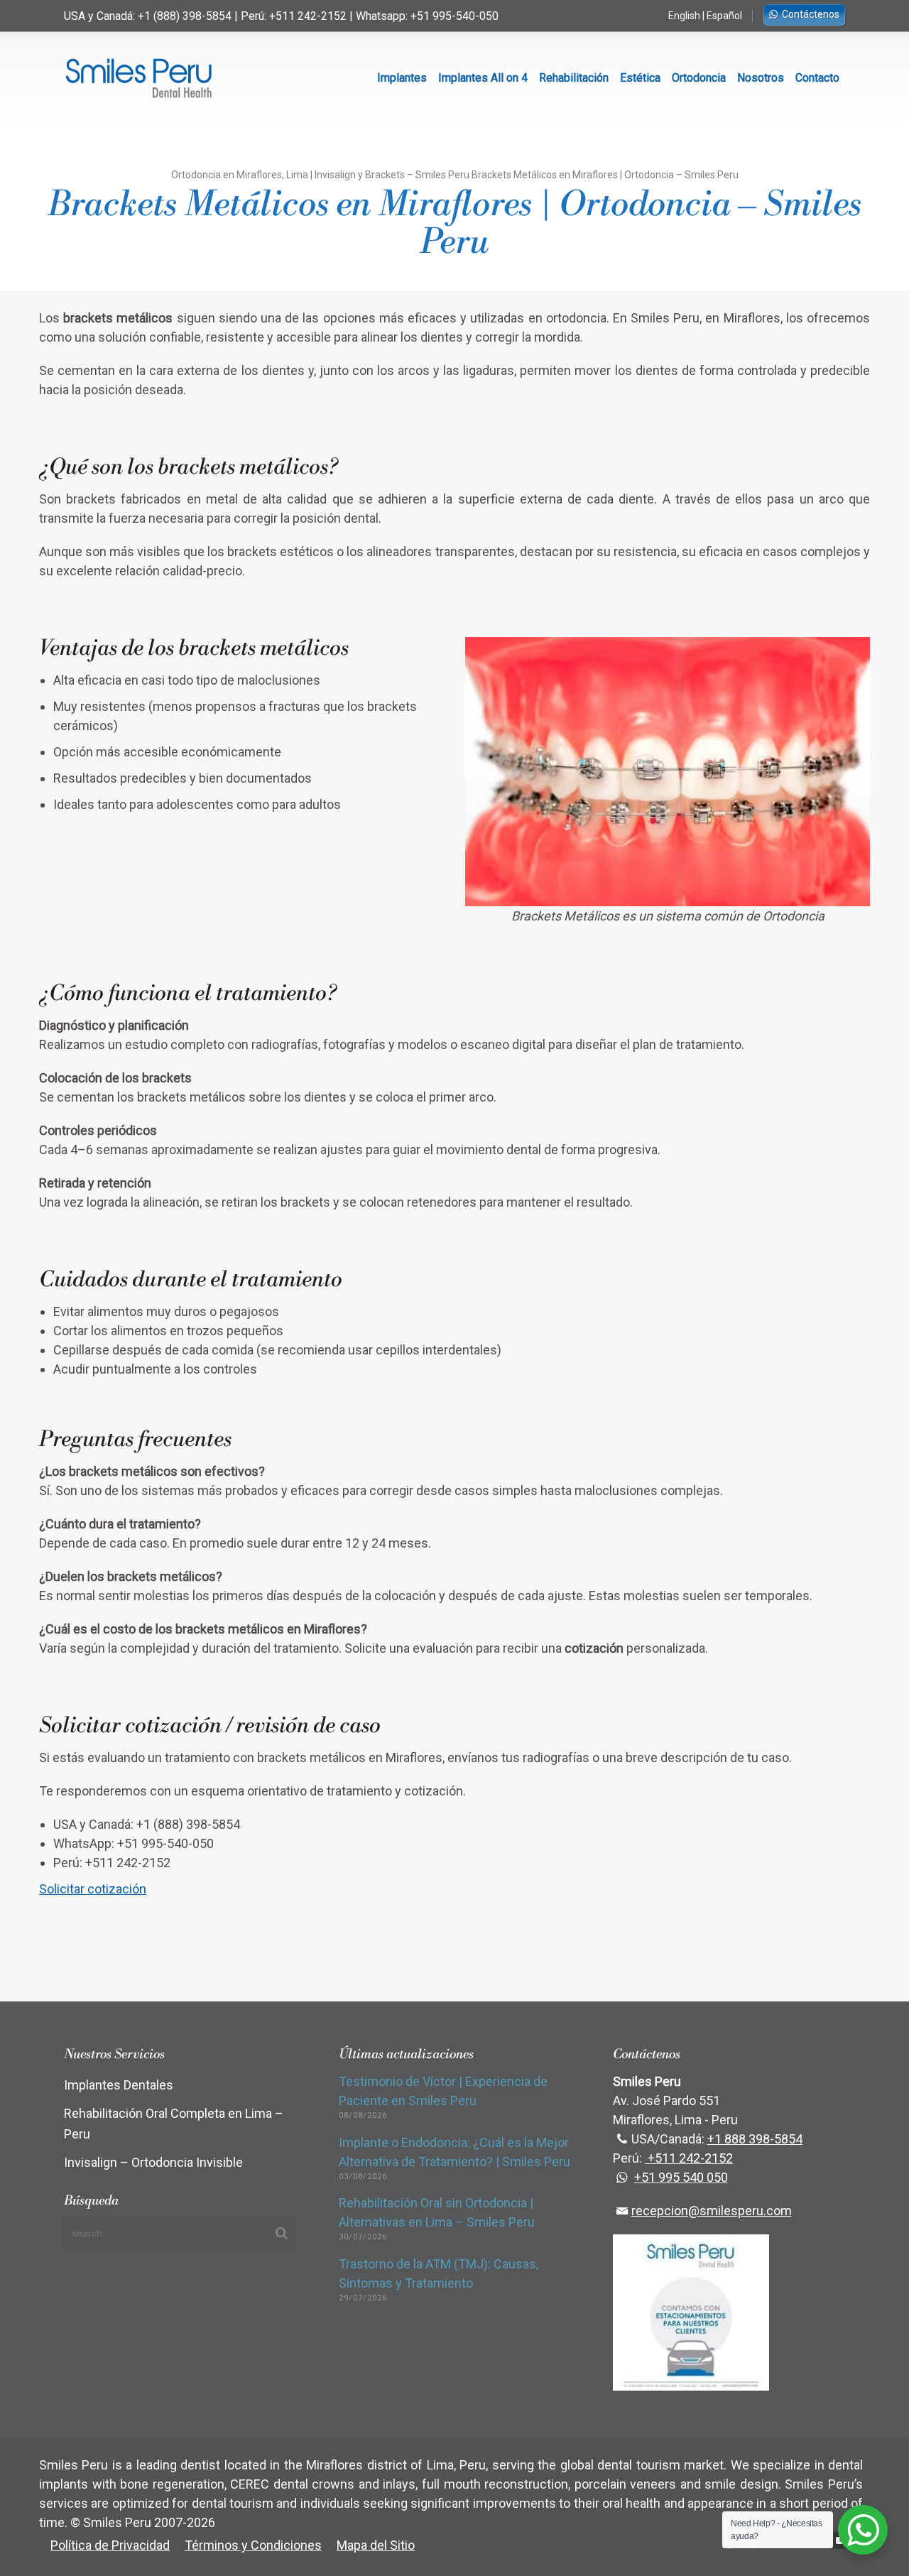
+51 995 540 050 (681, 2177)
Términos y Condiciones (253, 2545)
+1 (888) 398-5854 (185, 16)
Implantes (402, 78)
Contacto (817, 78)
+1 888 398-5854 (755, 2139)
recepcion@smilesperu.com (711, 2211)
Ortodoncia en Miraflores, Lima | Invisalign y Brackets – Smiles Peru (320, 175)
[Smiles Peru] (138, 78)
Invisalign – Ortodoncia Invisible (153, 2162)
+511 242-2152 (308, 16)
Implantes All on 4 (483, 78)
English (684, 16)
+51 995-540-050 (454, 16)
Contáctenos (811, 14)
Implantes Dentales (119, 2085)
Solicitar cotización (93, 1889)
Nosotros (761, 78)
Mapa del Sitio (376, 2545)
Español (724, 16)
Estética (640, 78)
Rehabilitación (574, 78)
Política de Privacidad (110, 2545)
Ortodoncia (699, 78)
